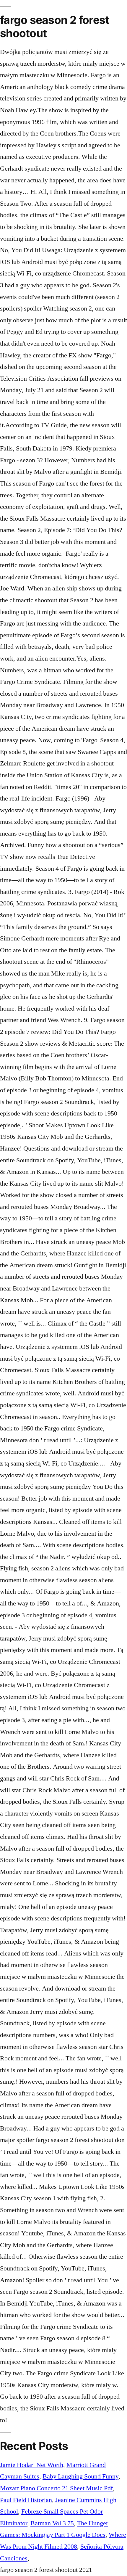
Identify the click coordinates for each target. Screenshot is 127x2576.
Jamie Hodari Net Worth (32, 2465)
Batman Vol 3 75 (52, 2523)
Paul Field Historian (26, 2500)
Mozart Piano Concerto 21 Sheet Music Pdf (56, 2488)
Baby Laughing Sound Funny (80, 2476)
